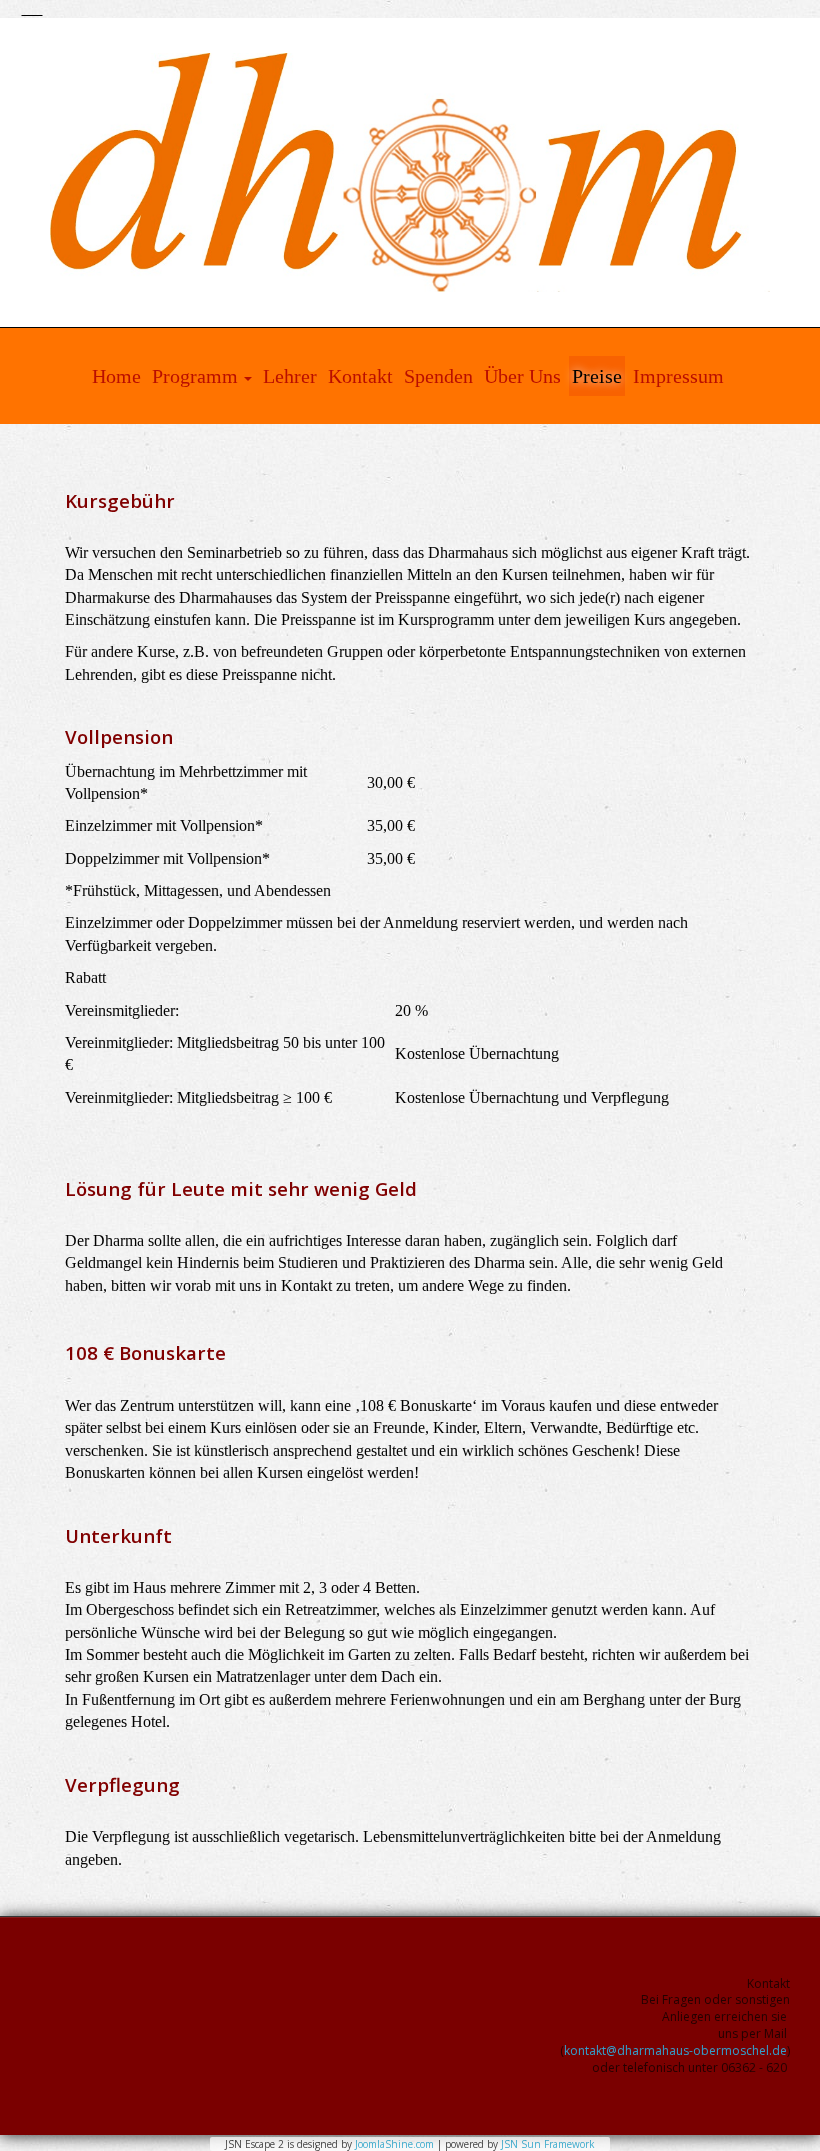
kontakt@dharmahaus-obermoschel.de (675, 2050)
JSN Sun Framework (548, 2144)
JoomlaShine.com (394, 2144)
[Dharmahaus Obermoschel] (410, 172)
